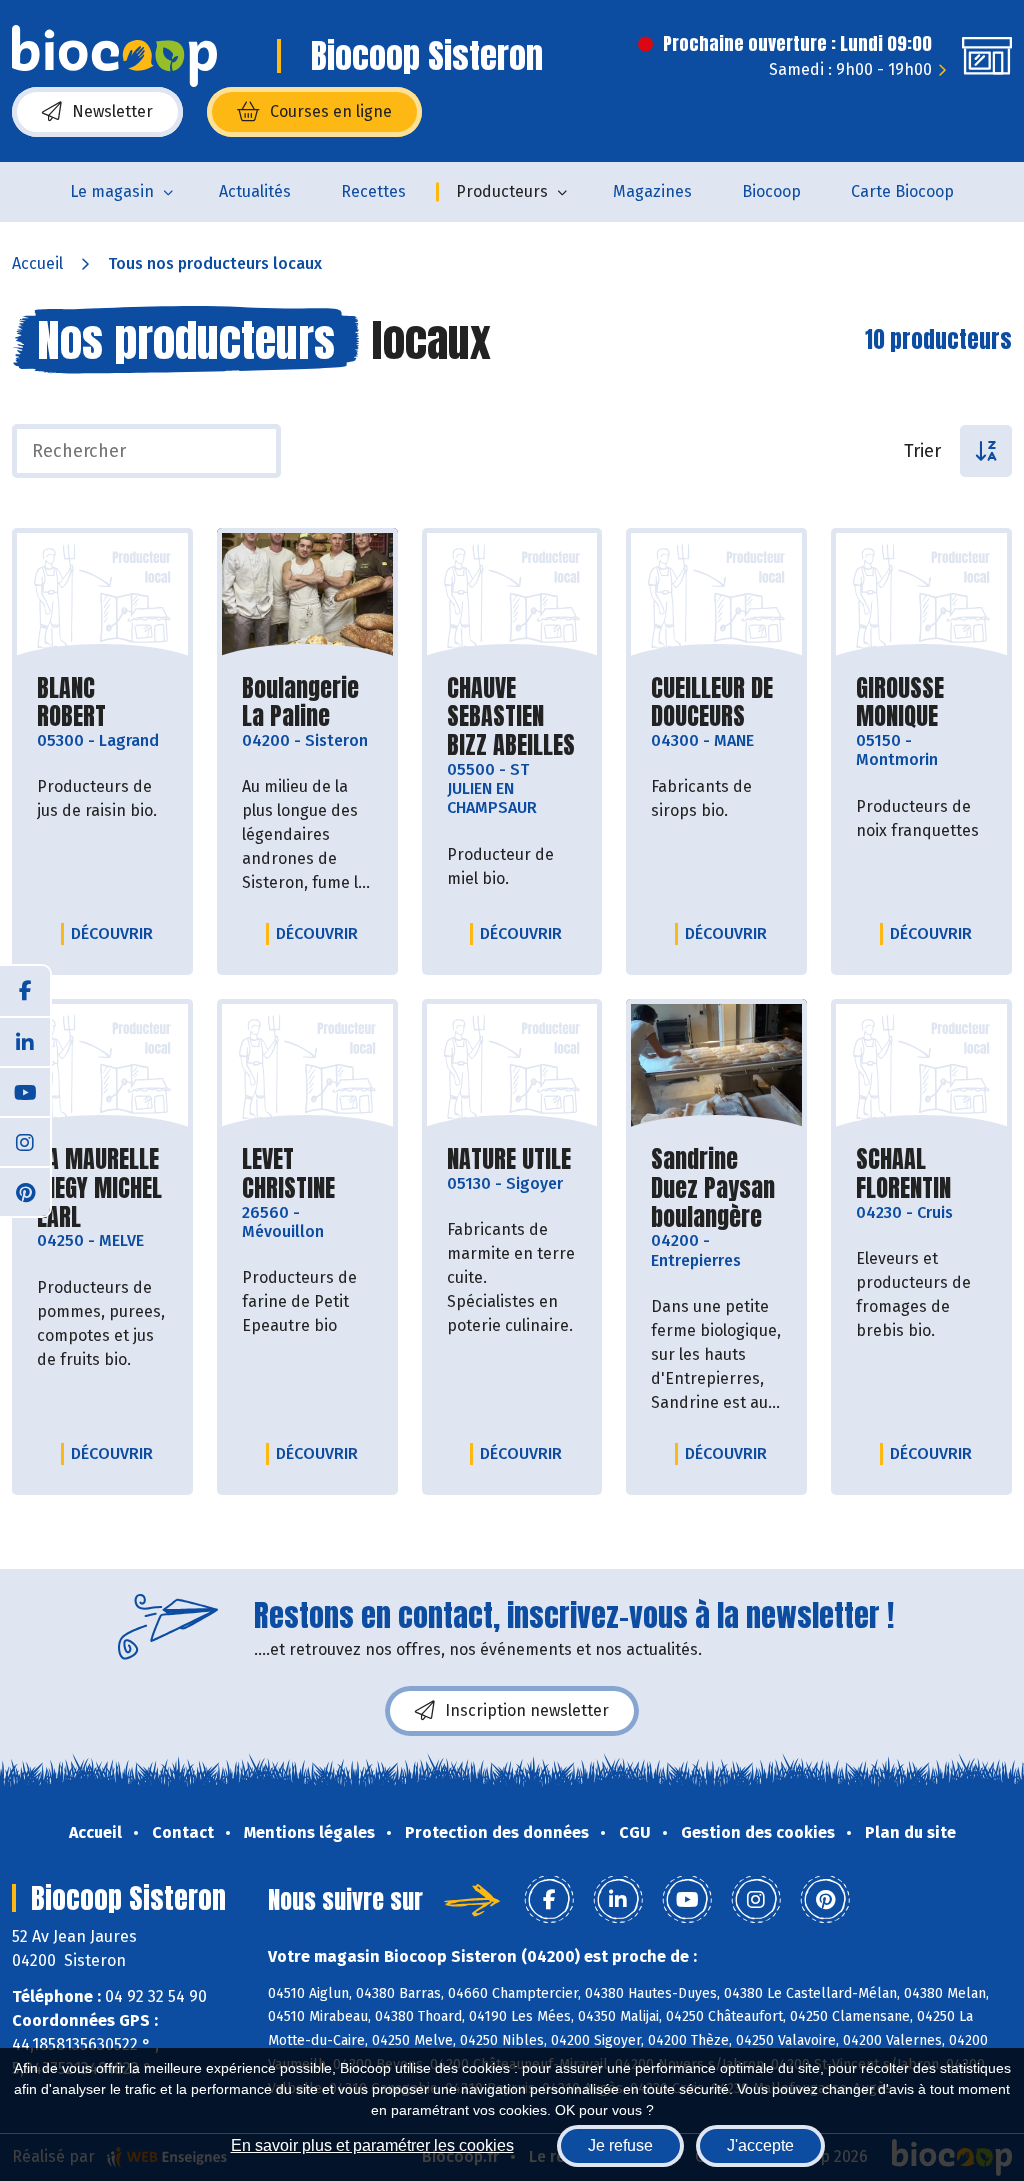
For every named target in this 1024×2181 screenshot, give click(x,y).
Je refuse (620, 2145)
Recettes (373, 191)
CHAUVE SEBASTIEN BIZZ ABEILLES (512, 717)
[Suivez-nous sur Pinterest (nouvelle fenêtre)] (25, 1191)
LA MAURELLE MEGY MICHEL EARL (102, 1188)
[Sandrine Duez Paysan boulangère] (716, 1067)
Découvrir (117, 933)
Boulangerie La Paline (307, 703)
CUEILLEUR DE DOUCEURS (716, 703)
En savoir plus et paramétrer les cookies (372, 2145)
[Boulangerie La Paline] (307, 596)
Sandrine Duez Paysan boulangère (716, 1188)
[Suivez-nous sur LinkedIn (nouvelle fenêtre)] (25, 1041)
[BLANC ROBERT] (102, 596)
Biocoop (771, 191)
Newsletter (112, 111)
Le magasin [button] (112, 191)
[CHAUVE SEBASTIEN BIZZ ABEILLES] (512, 596)
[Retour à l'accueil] (114, 56)
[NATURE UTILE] (512, 1067)
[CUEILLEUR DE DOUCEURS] (716, 596)
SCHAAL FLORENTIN (921, 1174)
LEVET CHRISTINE (307, 1174)
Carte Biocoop (902, 191)
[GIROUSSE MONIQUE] (921, 596)
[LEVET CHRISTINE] (307, 1067)
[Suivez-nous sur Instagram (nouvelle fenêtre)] (25, 1141)
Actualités (255, 191)
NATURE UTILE (509, 1159)
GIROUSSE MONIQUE (921, 703)
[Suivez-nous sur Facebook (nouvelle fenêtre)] (25, 991)
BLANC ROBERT (102, 703)
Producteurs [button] (502, 191)
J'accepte (760, 2145)
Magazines (652, 191)
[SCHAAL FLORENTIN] (921, 1067)
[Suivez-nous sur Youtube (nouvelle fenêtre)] (25, 1091)
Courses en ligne (331, 111)
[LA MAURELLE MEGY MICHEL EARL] (102, 1067)
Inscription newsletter (527, 1710)
